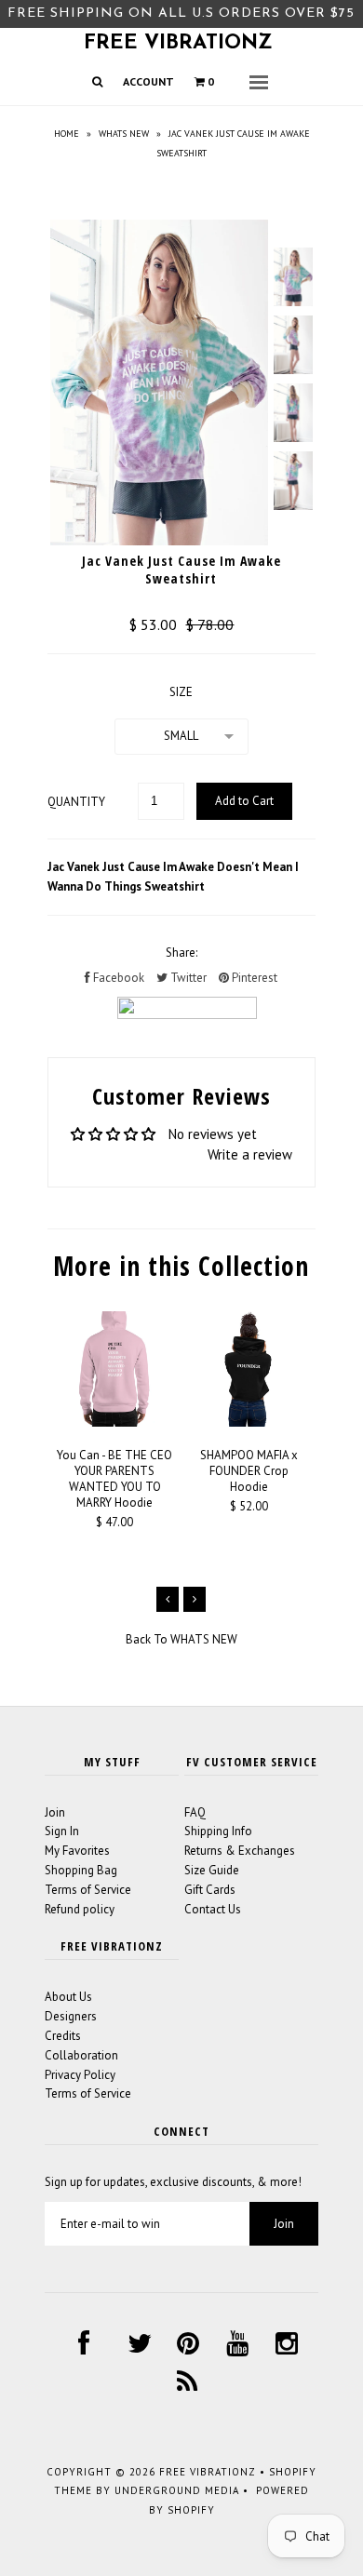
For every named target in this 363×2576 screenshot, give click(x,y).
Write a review (250, 1154)
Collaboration (81, 2055)
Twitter (187, 978)
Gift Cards (210, 1890)
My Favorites (77, 1851)
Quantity (76, 802)
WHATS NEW (124, 134)
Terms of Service (88, 1890)
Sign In (62, 1831)
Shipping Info (218, 1831)
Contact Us (213, 1909)
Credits (63, 2036)
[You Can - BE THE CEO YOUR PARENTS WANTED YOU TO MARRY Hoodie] (114, 1422)
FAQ (195, 1812)
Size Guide (212, 1870)
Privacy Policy (80, 2075)
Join (55, 1812)
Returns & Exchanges (240, 1851)
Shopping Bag (81, 1870)
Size (181, 692)
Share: (181, 953)
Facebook (117, 978)
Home (67, 134)
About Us (68, 1997)
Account (148, 81)
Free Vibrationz (178, 43)
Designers (71, 2016)
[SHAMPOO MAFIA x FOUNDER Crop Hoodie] (249, 1422)
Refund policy (80, 1909)
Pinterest (253, 978)
